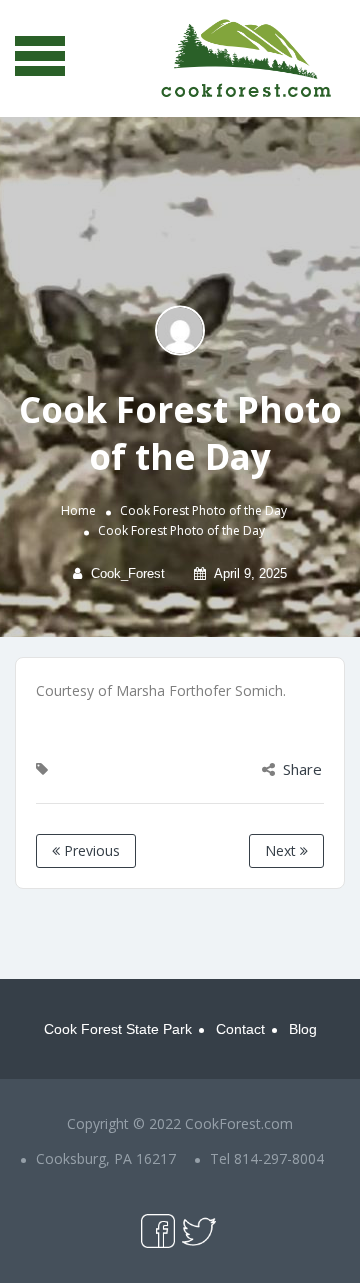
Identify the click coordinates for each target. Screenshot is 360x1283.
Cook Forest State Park (118, 1029)
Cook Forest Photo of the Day (203, 510)
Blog (303, 1029)
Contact (240, 1029)
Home (78, 510)
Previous (90, 850)
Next (282, 850)
